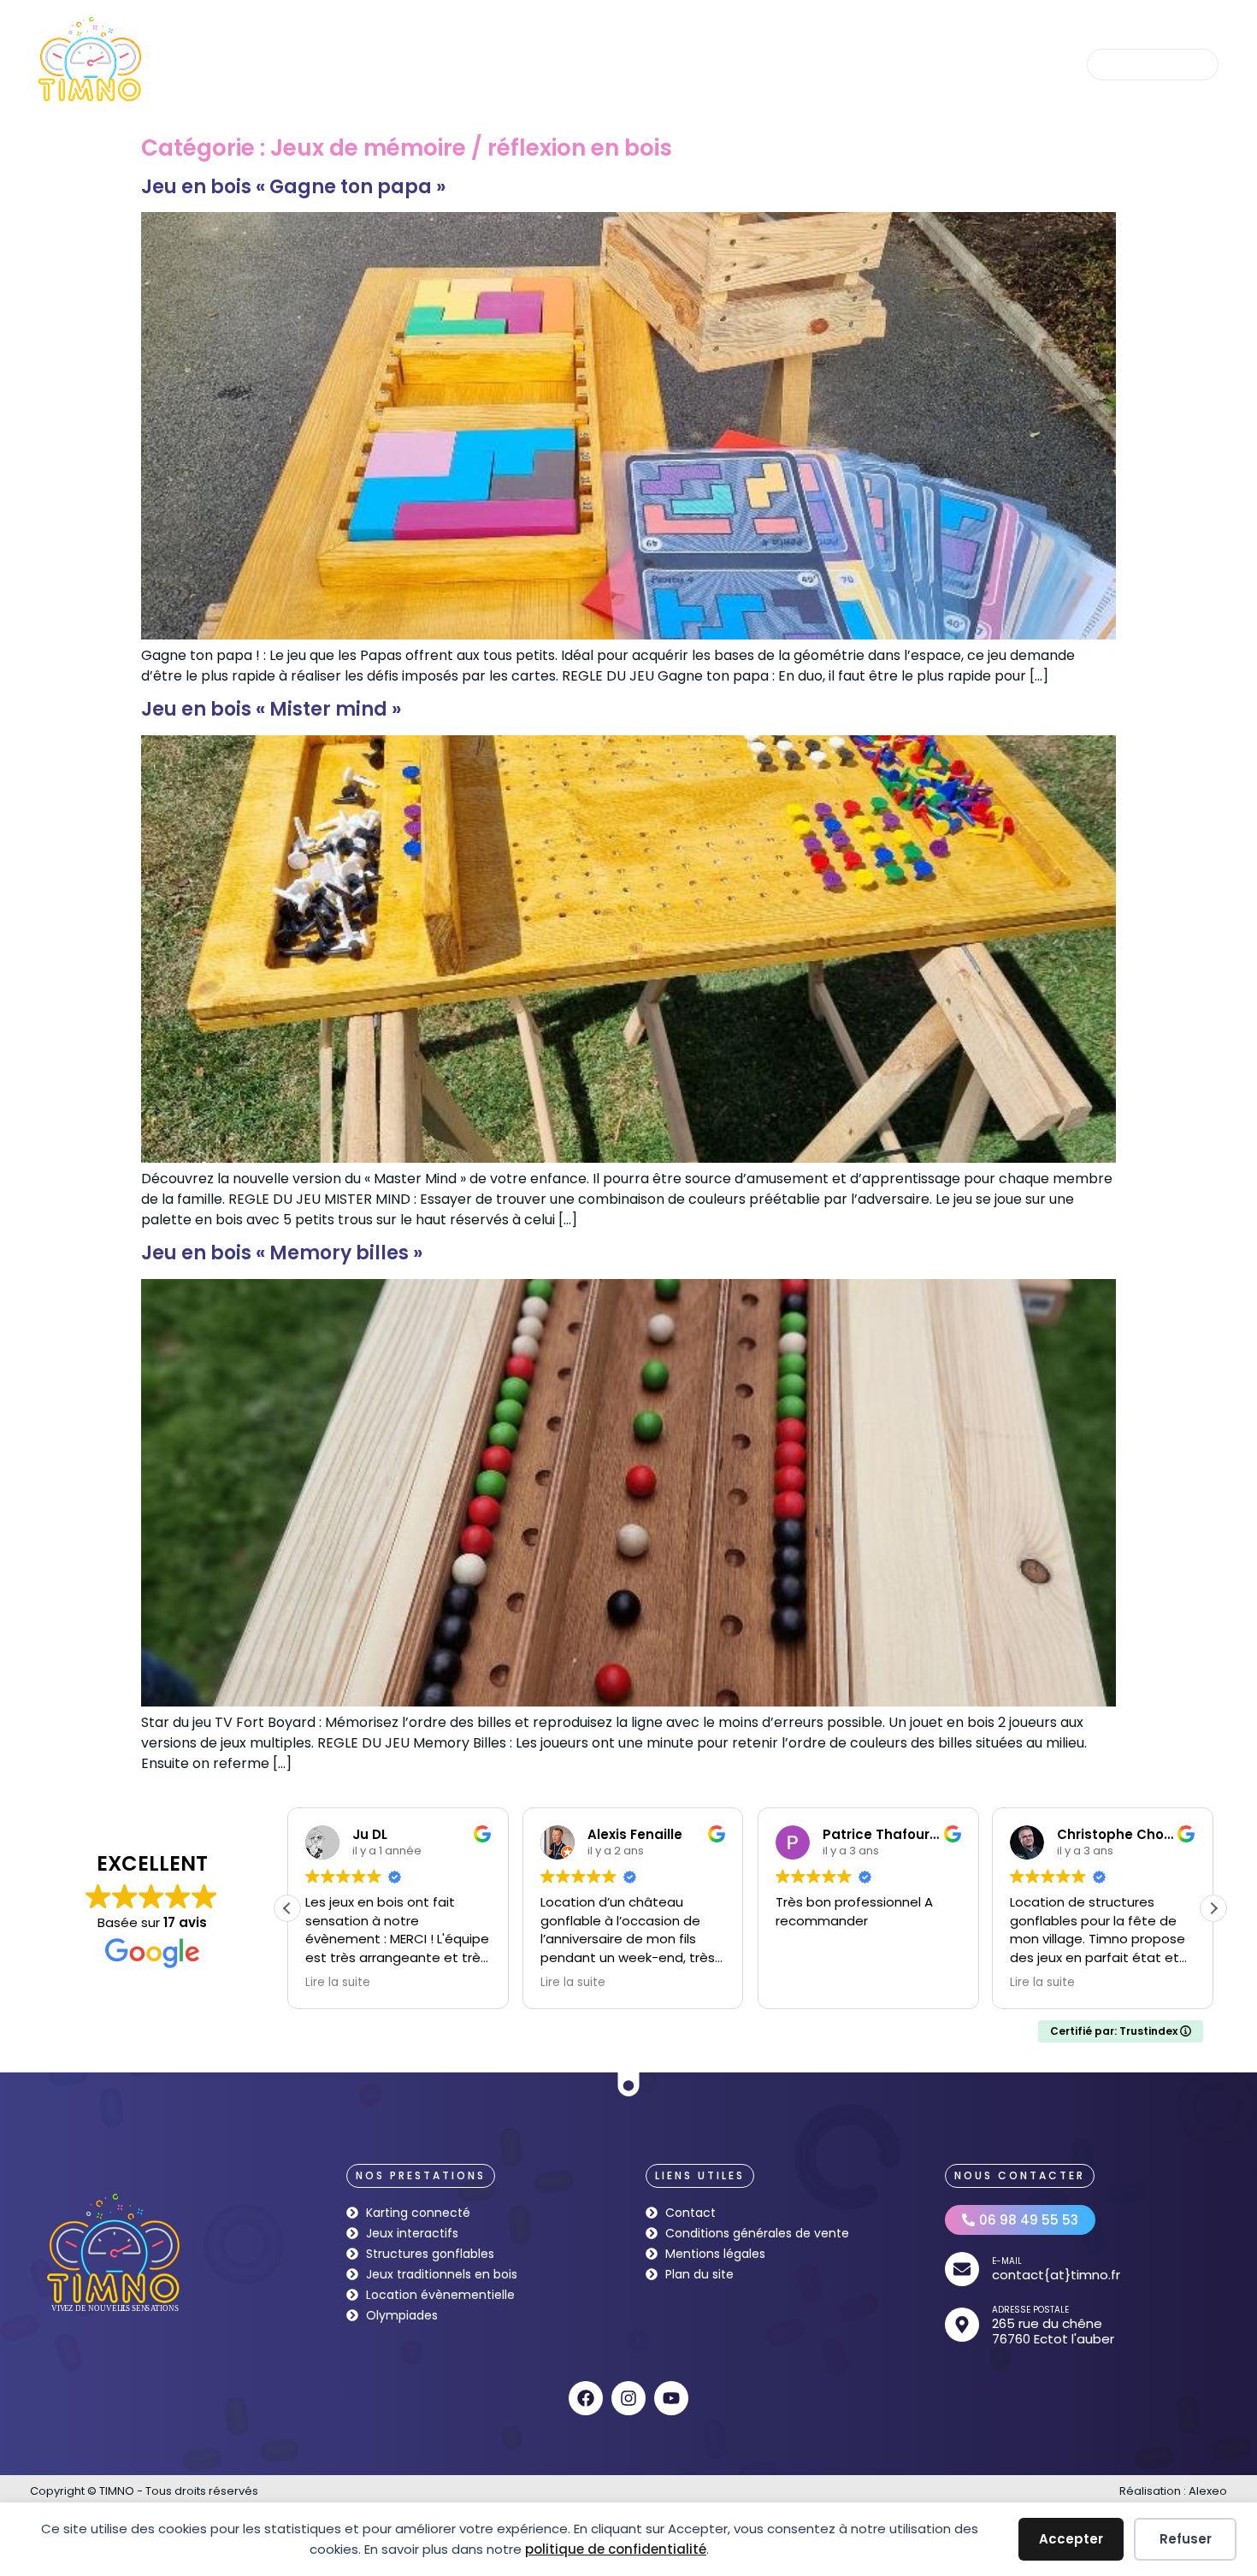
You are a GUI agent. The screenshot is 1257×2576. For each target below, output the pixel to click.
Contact (1000, 64)
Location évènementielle (876, 64)
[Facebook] (586, 2398)
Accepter (1071, 2539)
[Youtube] (671, 2398)
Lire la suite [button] (338, 1983)
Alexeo (1208, 2491)
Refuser (1186, 2539)
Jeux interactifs (493, 64)
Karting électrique (274, 64)
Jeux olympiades (731, 64)
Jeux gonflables (612, 64)
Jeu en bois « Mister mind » (271, 709)
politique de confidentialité (616, 2549)
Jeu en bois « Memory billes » (282, 1253)
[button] (1213, 1908)
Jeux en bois (388, 64)
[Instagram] (628, 2398)
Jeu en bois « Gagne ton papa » (293, 187)
